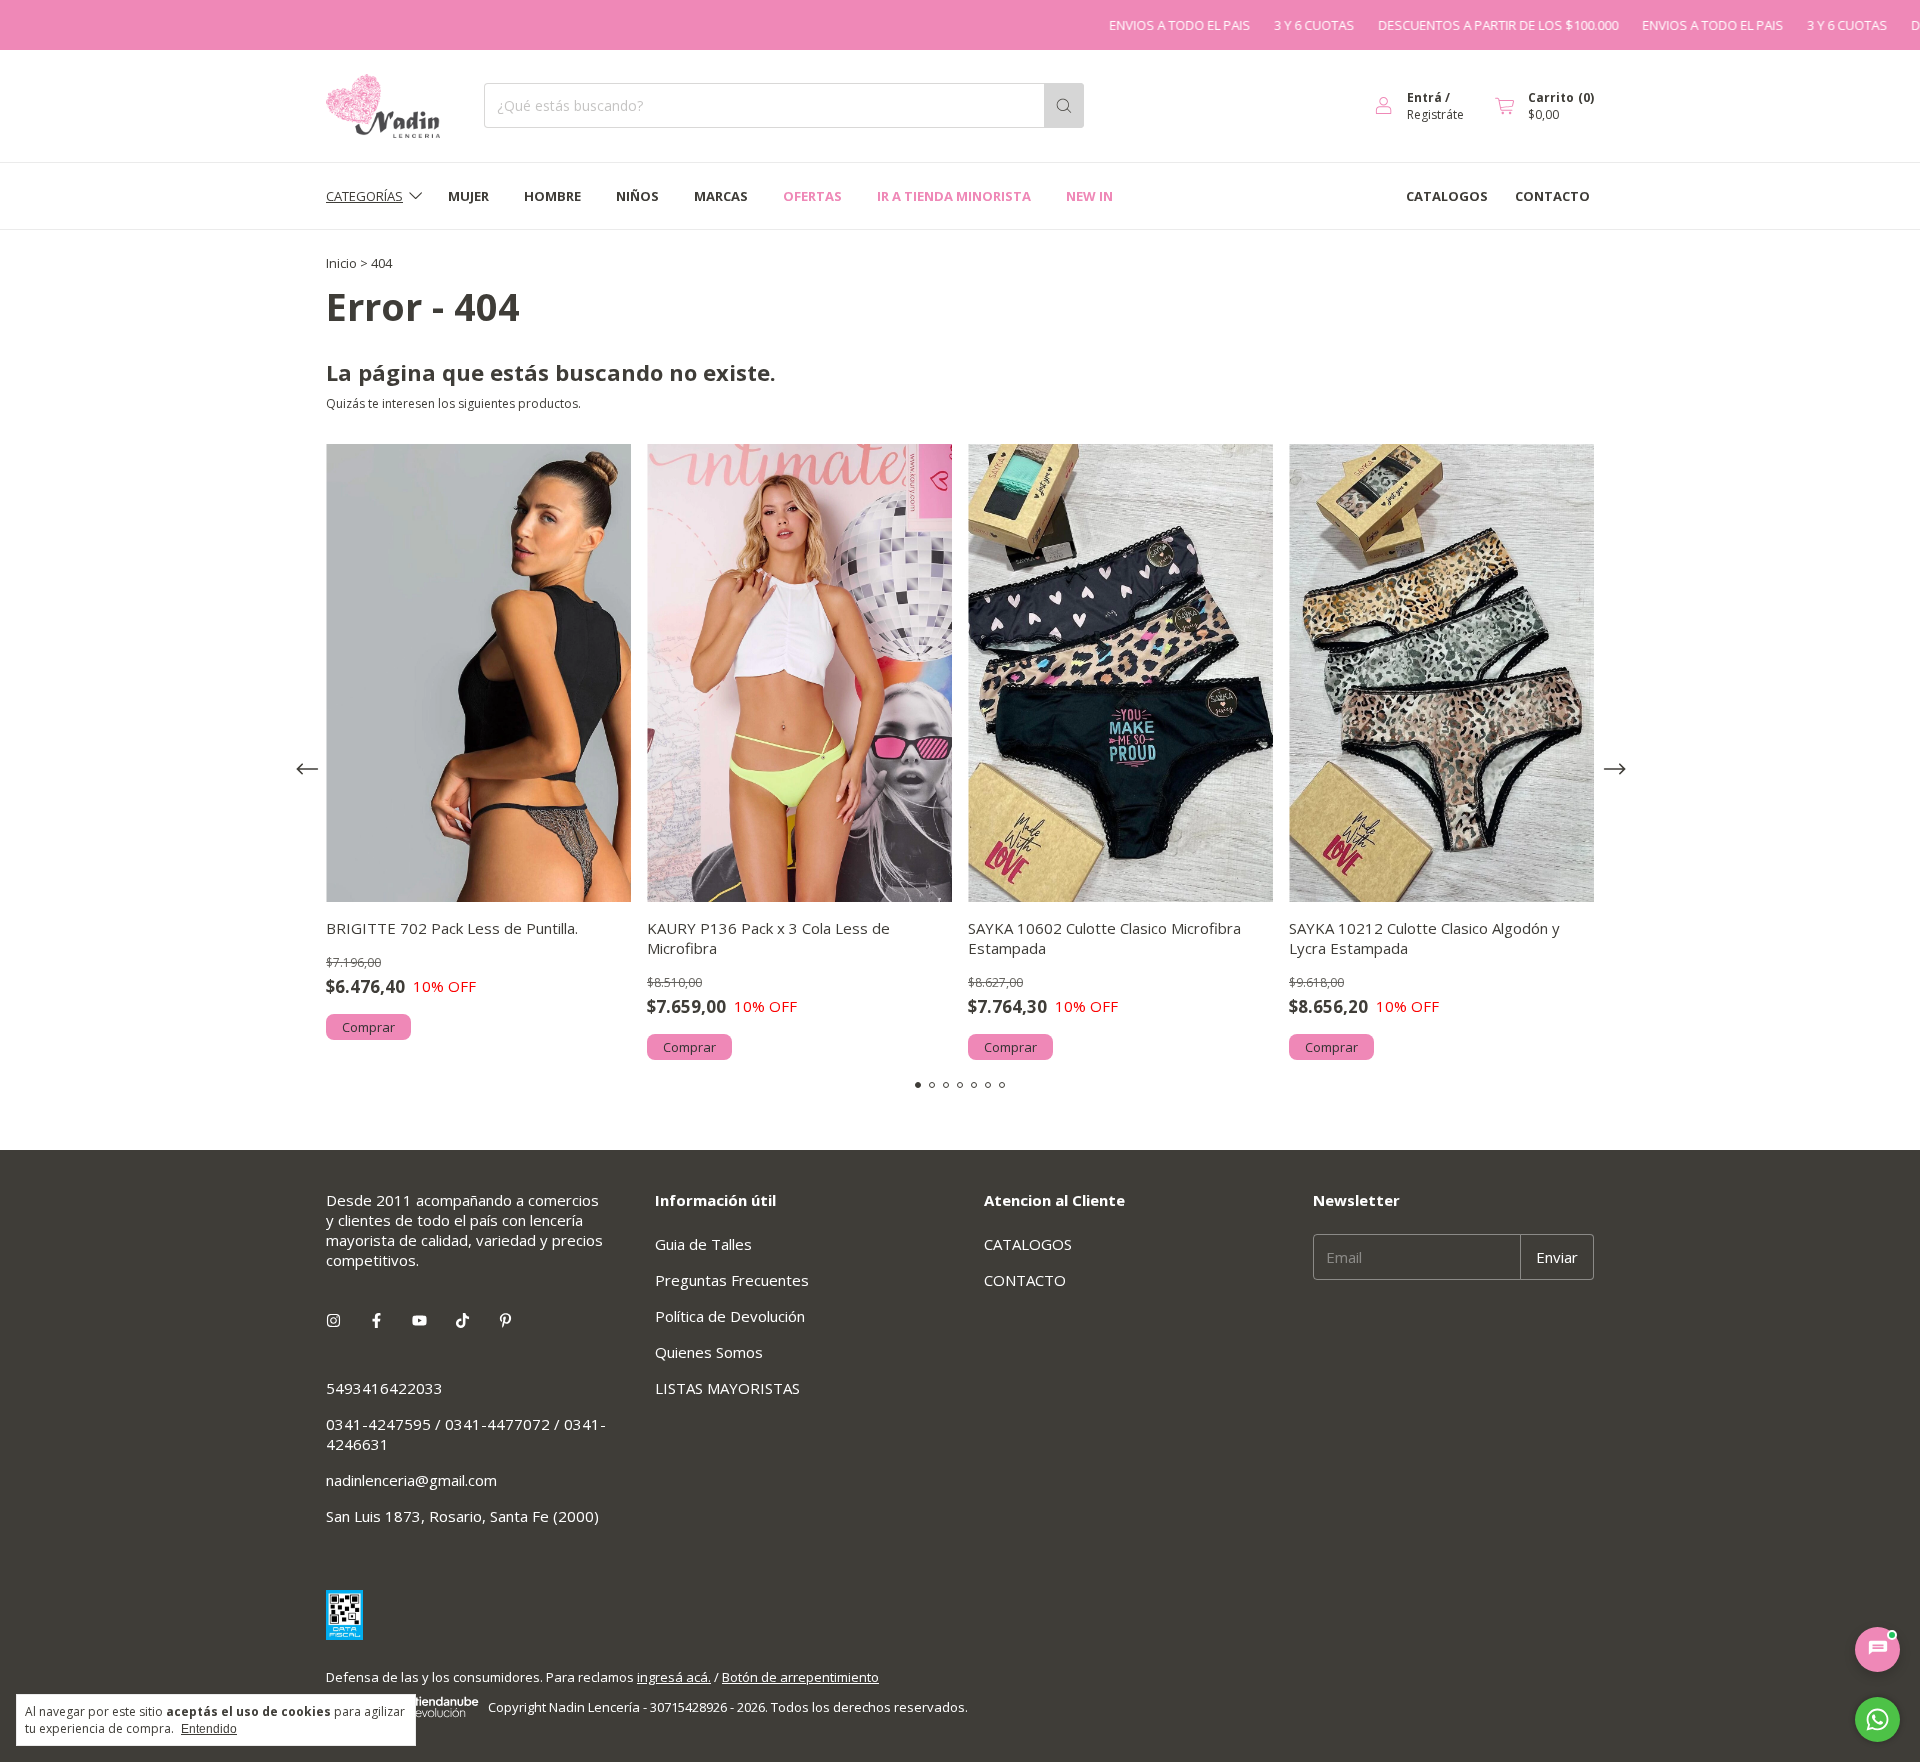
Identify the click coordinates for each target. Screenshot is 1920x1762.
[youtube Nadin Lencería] (419, 1320)
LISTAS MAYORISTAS (727, 1388)
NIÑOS (637, 196)
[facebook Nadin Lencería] (376, 1320)
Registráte (1435, 114)
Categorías (364, 196)
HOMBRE (552, 196)
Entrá (1424, 97)
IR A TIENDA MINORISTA (954, 196)
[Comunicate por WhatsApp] (1877, 1719)
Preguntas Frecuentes (732, 1280)
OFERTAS (812, 196)
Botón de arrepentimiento (800, 1677)
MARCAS (721, 196)
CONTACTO (1552, 196)
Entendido (209, 1729)
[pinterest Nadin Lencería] (505, 1320)
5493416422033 (384, 1388)
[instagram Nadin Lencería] (333, 1320)
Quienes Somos (709, 1352)
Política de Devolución (730, 1316)
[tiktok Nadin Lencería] (462, 1320)
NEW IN (1089, 196)
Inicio (341, 263)
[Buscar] (1064, 105)
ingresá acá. (674, 1677)
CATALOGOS (1447, 196)
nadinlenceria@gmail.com (411, 1480)
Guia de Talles (703, 1244)
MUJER (468, 196)
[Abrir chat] (1877, 1649)
